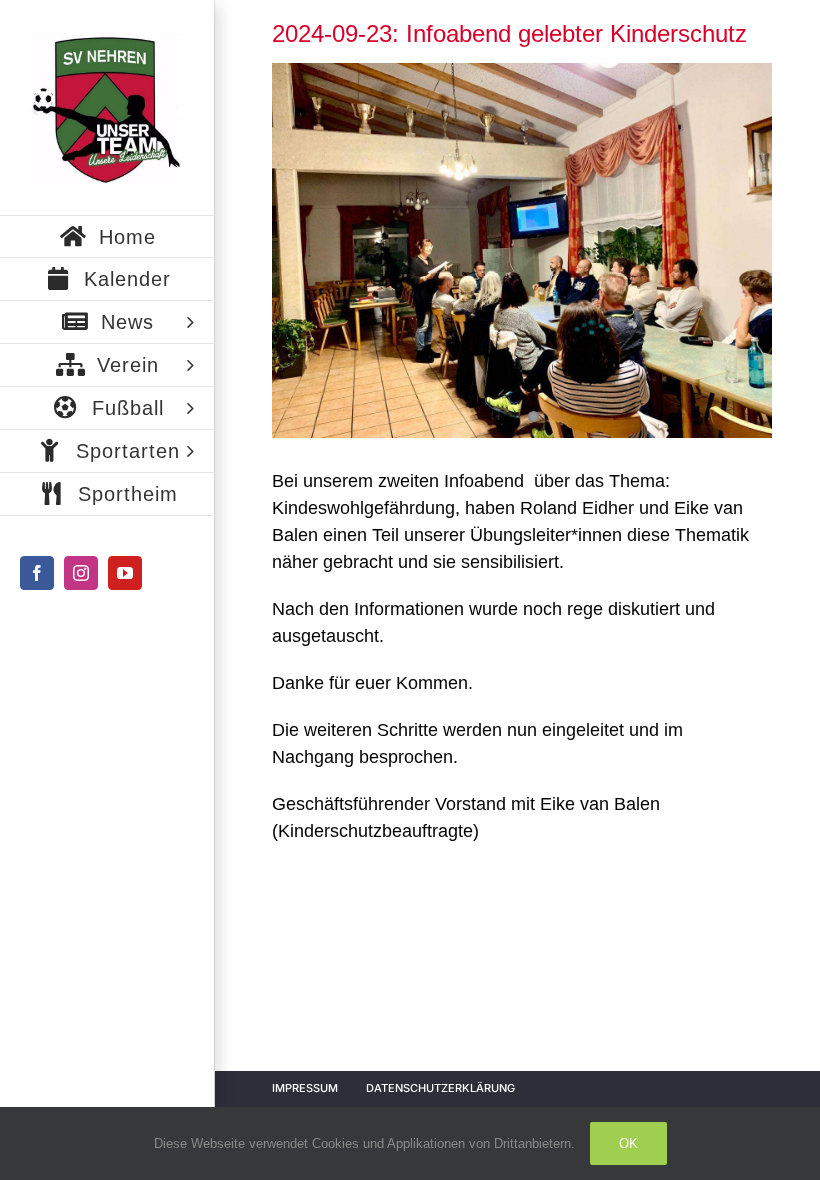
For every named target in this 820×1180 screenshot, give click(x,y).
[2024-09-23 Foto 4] (522, 250)
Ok (628, 1143)
